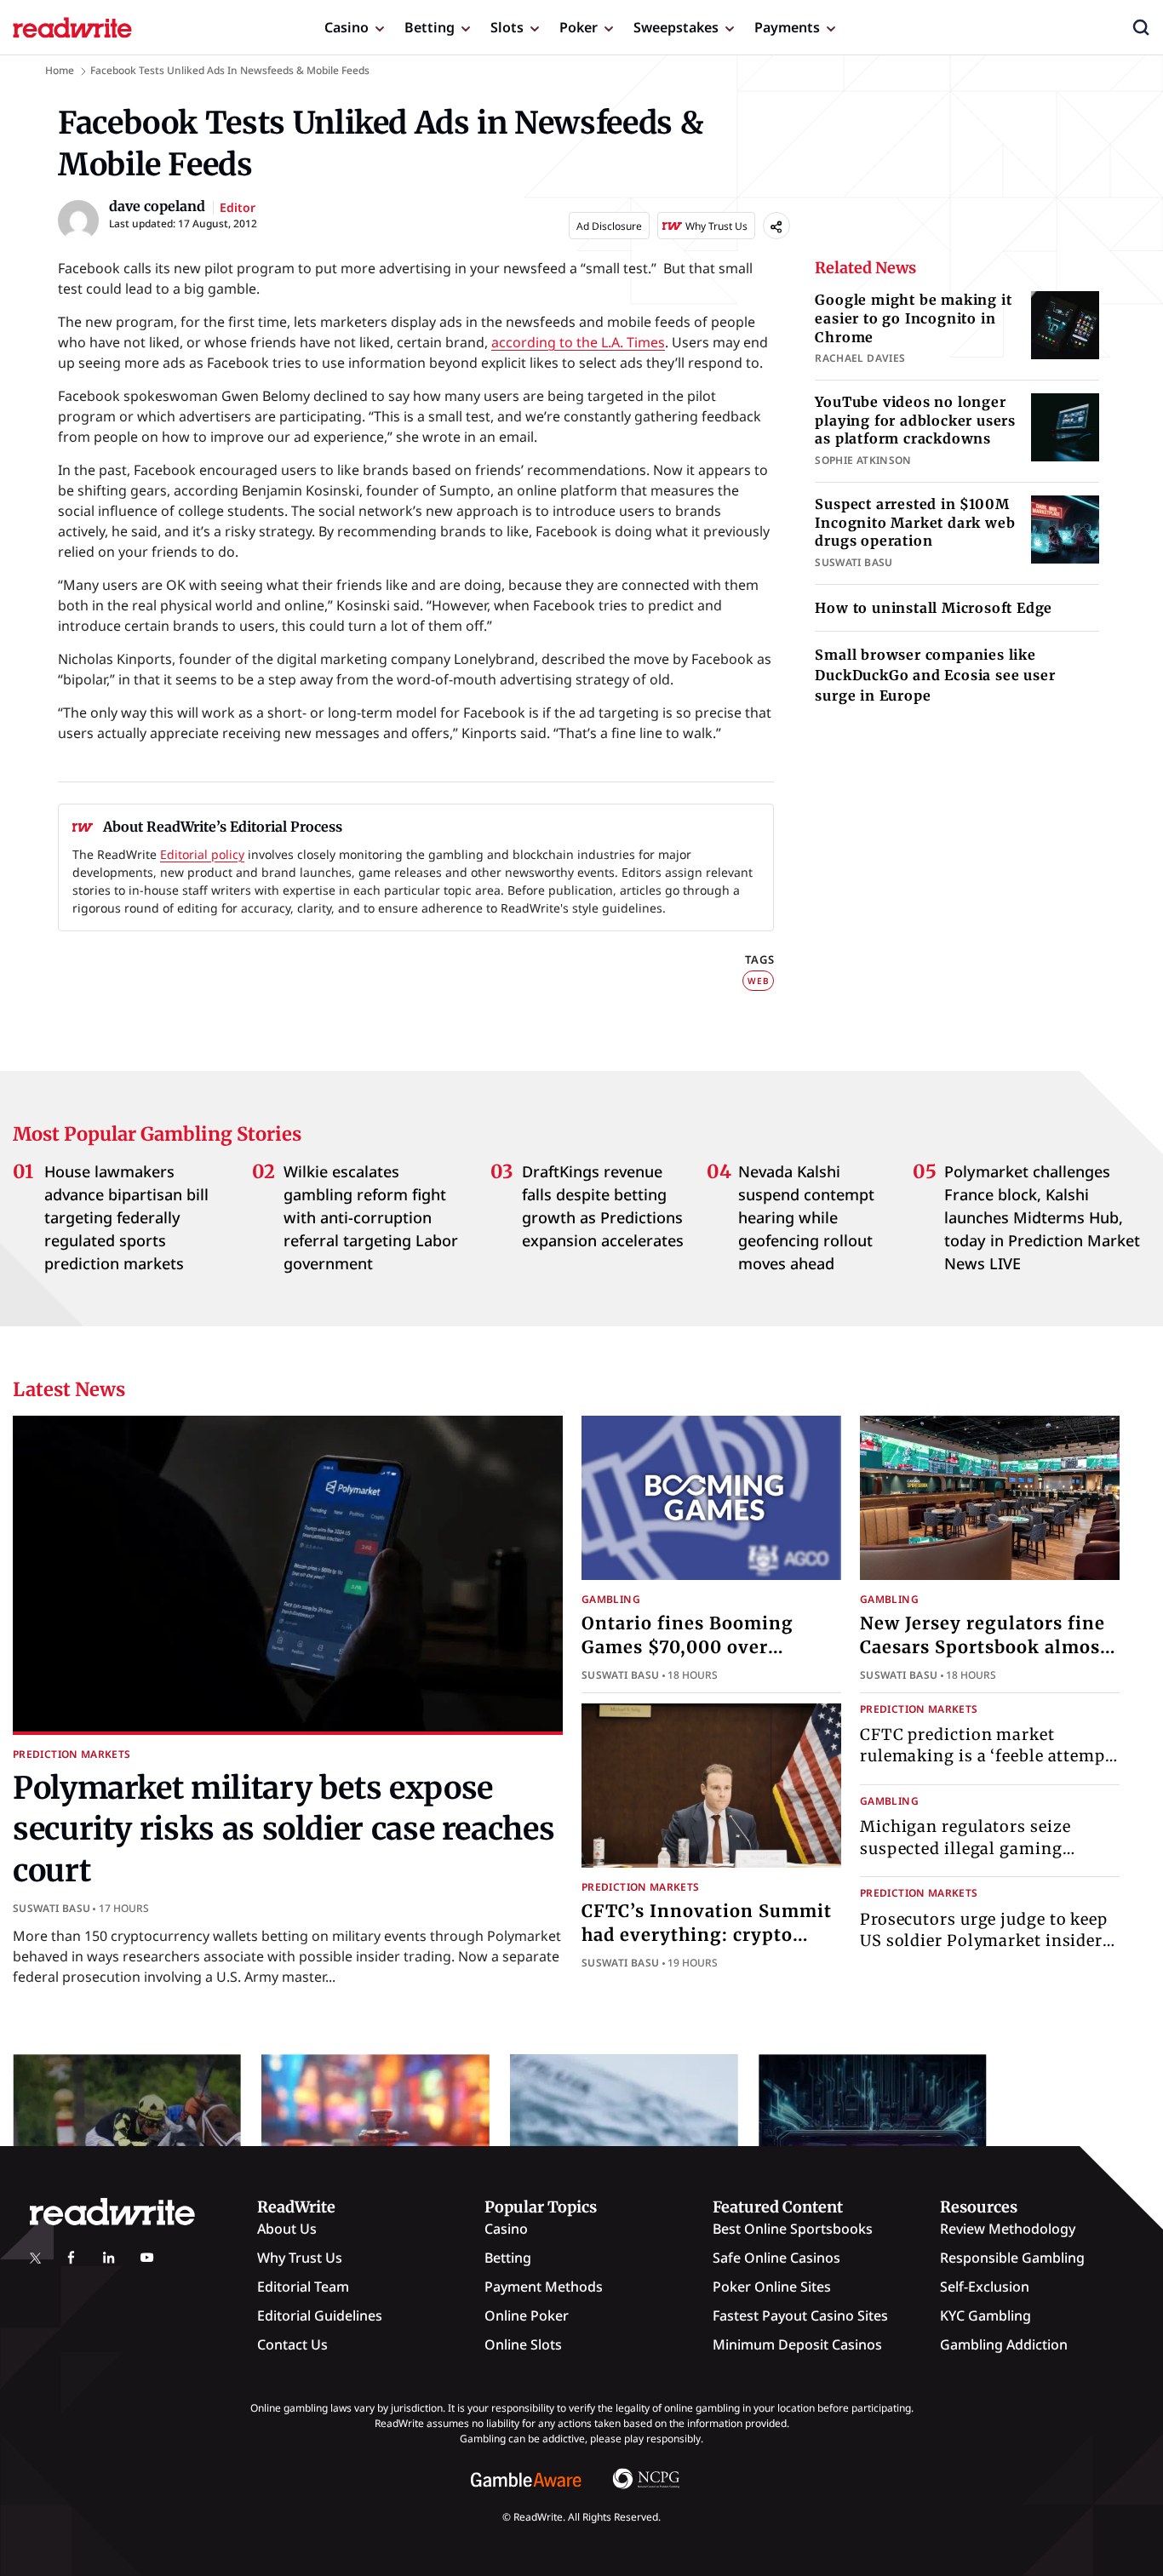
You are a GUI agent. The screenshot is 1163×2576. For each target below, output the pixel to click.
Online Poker (527, 2316)
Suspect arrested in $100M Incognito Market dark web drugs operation (915, 522)
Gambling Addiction (1004, 2344)
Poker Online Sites (772, 2287)
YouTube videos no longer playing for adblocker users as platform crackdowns (915, 420)
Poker (579, 27)
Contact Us (292, 2344)
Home (60, 70)
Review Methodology (1008, 2229)
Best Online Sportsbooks (793, 2229)
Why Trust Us (300, 2258)
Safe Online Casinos (776, 2258)
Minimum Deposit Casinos (797, 2344)
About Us (287, 2229)
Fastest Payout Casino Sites (800, 2316)
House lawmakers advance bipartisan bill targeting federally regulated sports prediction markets (126, 1217)
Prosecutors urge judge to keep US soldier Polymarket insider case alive (984, 1941)
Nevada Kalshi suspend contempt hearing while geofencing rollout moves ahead (806, 1217)
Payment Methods (544, 2287)
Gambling (611, 1599)
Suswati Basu (52, 1908)
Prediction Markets (72, 1754)
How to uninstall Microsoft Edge (934, 608)
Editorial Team (303, 2287)
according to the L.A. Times (578, 342)
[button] (1141, 27)
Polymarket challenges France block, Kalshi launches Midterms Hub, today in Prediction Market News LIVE (1042, 1217)
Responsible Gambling (1012, 2258)
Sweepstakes (676, 27)
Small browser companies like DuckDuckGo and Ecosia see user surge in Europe (935, 675)
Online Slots (523, 2344)
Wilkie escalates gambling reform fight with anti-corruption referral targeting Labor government (371, 1217)
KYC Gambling (985, 2316)
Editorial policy (202, 854)
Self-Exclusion (985, 2287)
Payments (787, 27)
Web (758, 981)
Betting (430, 27)
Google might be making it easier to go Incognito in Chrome (913, 318)
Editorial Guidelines (320, 2316)
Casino (347, 27)
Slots (507, 27)
